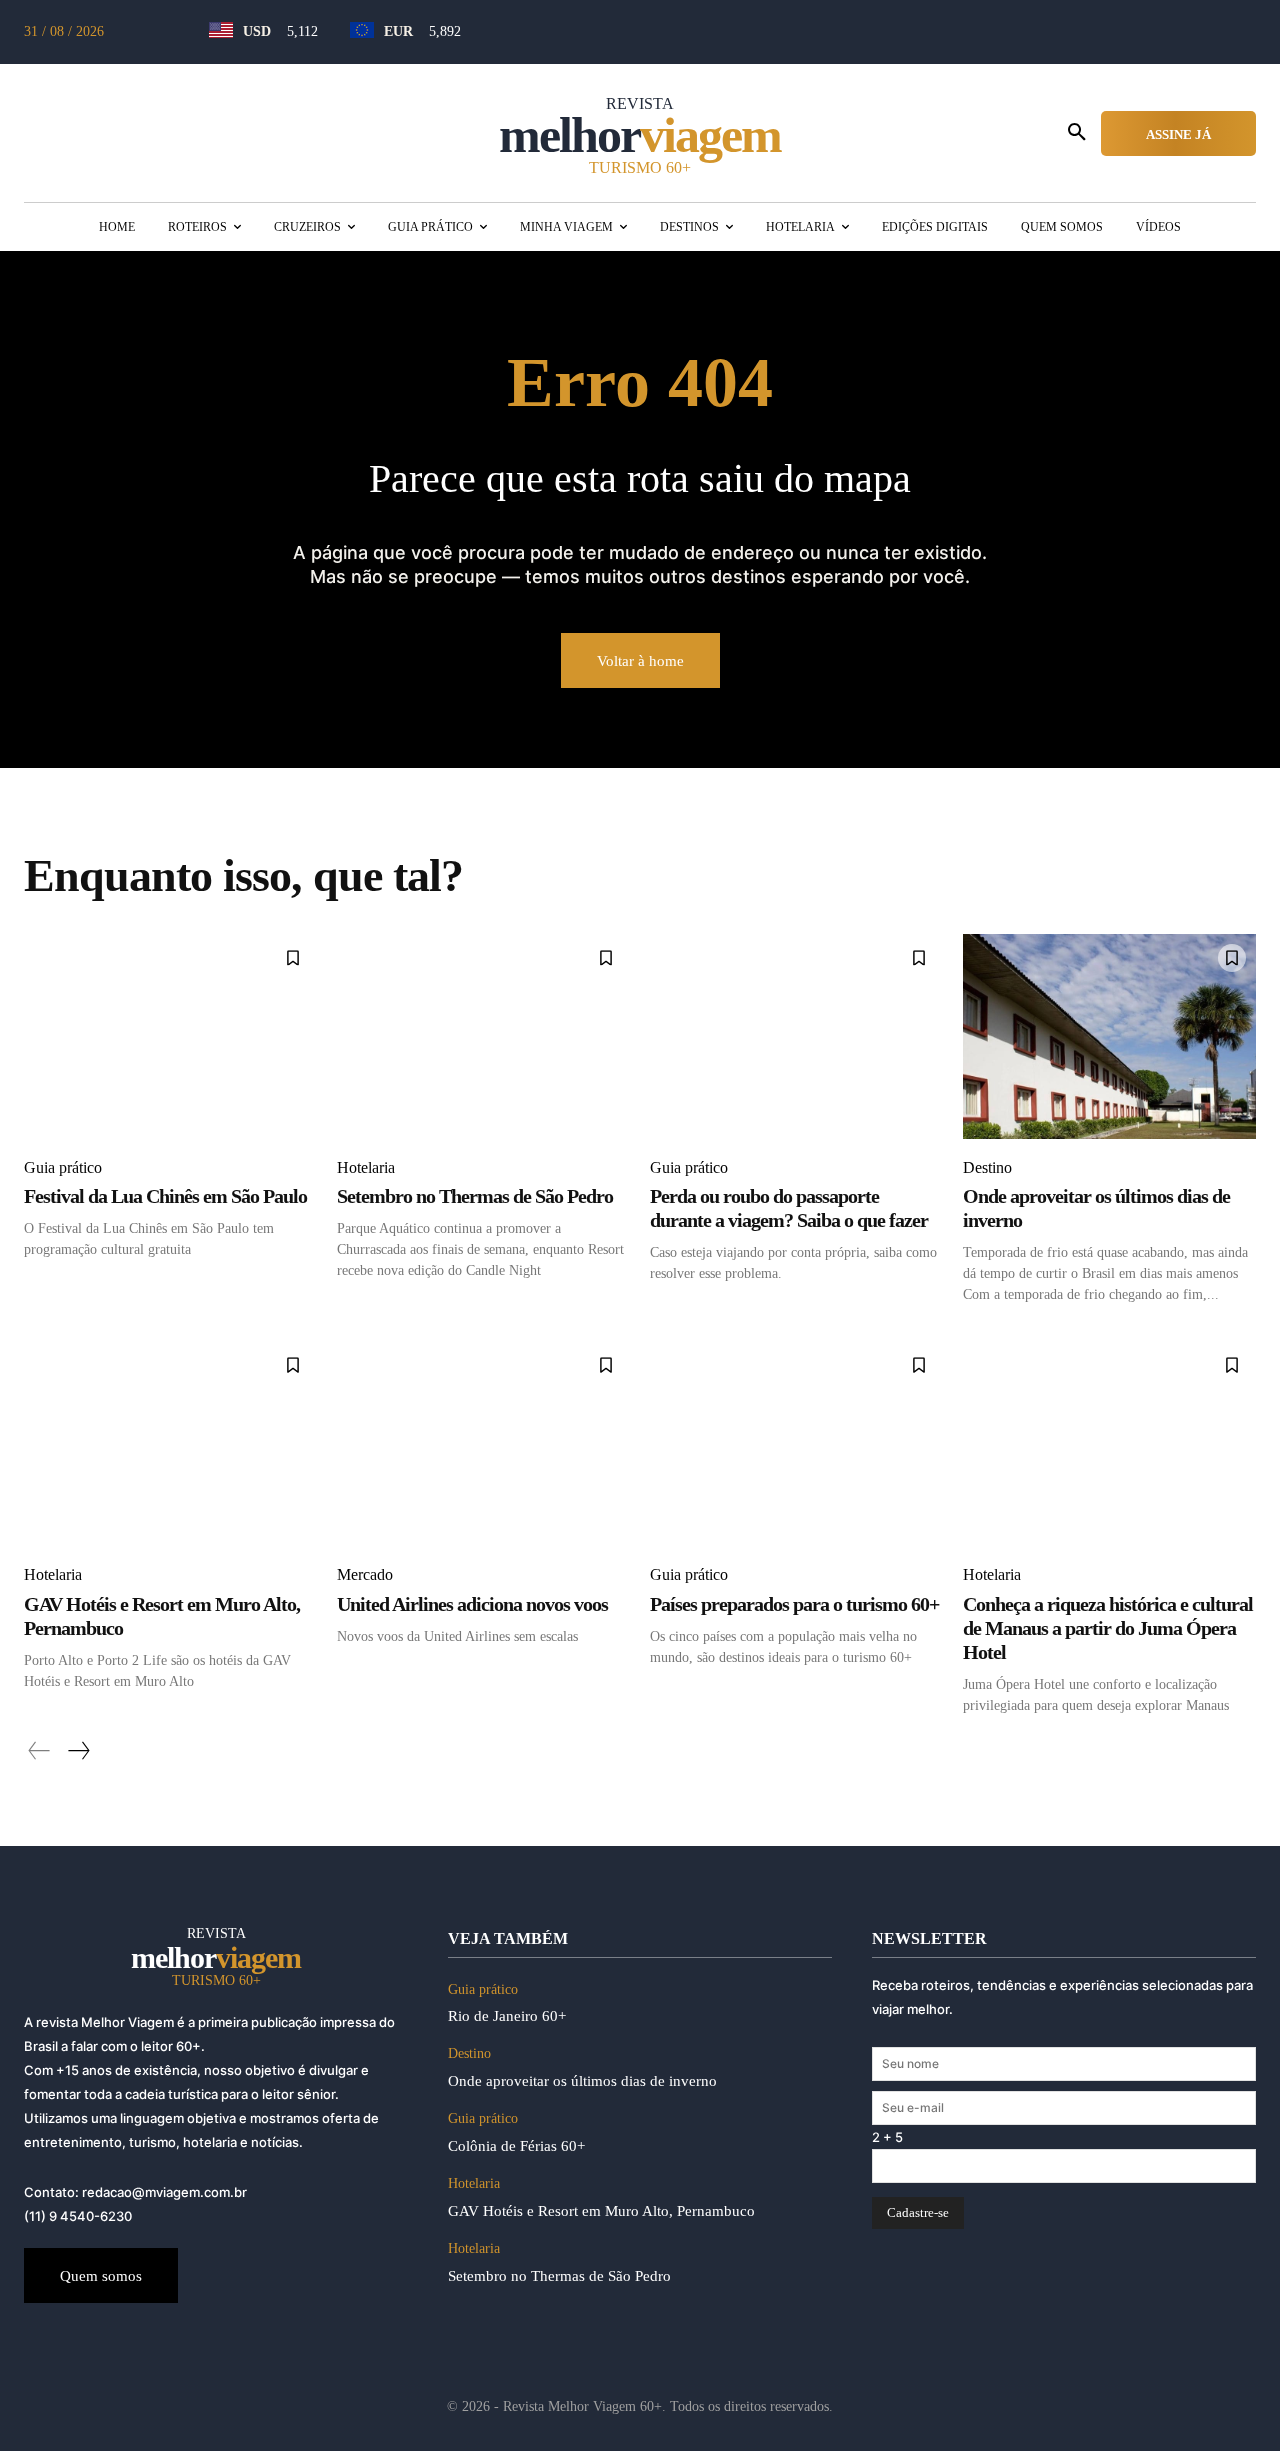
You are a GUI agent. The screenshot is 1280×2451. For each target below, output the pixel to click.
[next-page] (78, 1751)
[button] (1077, 133)
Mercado (365, 1574)
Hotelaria (366, 1167)
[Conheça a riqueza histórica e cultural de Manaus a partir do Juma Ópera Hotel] (1109, 1443)
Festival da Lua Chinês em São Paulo (165, 1196)
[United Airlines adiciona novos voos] (483, 1443)
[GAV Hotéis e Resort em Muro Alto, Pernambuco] (170, 1443)
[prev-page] (39, 1751)
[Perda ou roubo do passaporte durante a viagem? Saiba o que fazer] (796, 1036)
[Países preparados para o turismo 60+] (796, 1443)
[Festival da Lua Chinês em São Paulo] (170, 1036)
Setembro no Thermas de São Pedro (475, 1196)
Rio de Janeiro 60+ (507, 2016)
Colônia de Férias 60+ (516, 2146)
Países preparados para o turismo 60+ (794, 1604)
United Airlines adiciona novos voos (472, 1604)
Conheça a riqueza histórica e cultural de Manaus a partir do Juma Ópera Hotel (1108, 1628)
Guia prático (63, 1167)
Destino (987, 1167)
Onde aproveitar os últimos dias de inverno (586, 2081)
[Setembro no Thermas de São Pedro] (483, 1036)
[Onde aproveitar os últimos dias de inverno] (1109, 1036)
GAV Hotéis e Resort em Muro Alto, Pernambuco (601, 2211)
